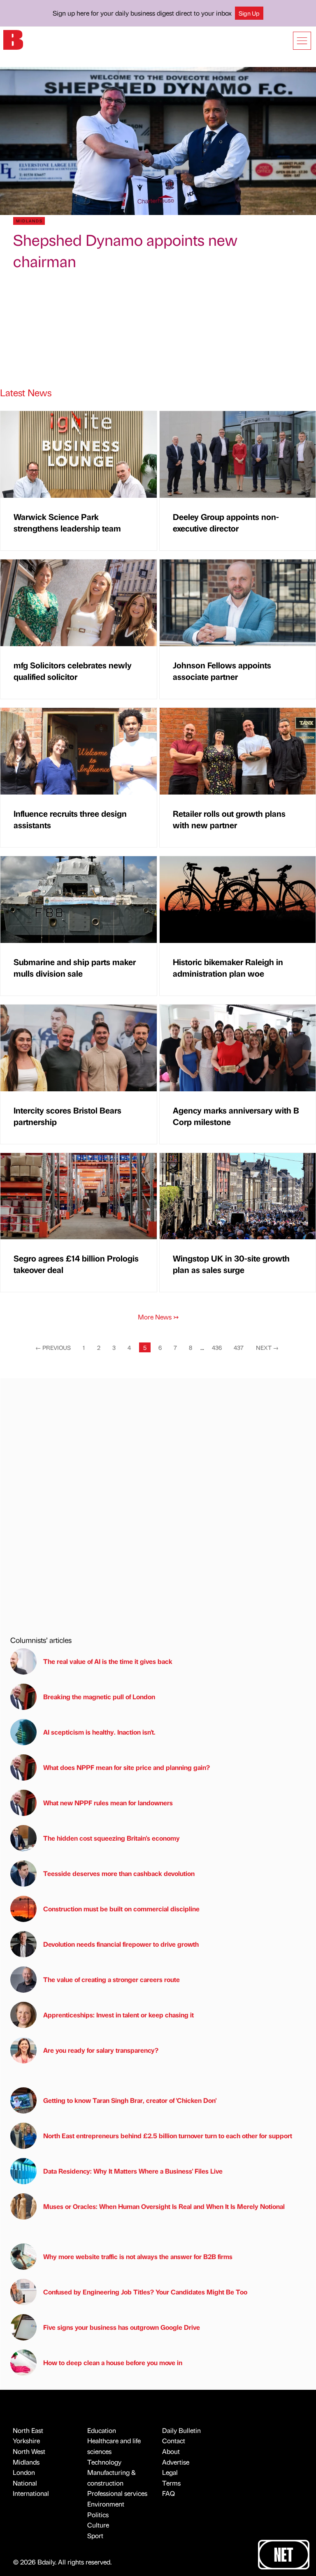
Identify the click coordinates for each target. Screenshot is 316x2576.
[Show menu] (302, 41)
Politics (98, 2515)
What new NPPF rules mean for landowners (108, 1803)
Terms (171, 2483)
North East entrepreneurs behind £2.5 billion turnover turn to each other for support (168, 2136)
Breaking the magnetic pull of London (99, 1697)
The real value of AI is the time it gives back (109, 1661)
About (171, 2451)
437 (239, 1347)
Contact (174, 2441)
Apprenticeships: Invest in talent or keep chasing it (118, 2015)
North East (28, 2430)
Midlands (26, 2462)
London (24, 2472)
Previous (53, 1347)
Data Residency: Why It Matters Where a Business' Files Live (133, 2171)
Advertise (176, 2462)
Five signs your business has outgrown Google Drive (122, 2327)
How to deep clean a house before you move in (113, 2362)
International (31, 2493)
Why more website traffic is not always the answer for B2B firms (138, 2256)
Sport (95, 2536)
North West (29, 2451)
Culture (98, 2525)
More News (158, 1317)
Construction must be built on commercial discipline (121, 1909)
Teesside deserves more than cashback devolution (119, 1873)
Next (267, 1347)
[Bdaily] (13, 39)
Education (102, 2430)
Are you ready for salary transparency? (101, 2050)
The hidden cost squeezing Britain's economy (112, 1838)
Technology (104, 2462)
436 (217, 1347)
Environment (106, 2504)
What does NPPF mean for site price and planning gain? (127, 1767)
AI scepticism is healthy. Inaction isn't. (99, 1732)
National (25, 2483)
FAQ (168, 2493)
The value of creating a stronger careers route (112, 1979)
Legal (170, 2472)
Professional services (117, 2493)
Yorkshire (26, 2441)
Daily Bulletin (181, 2430)
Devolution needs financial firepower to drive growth (121, 1944)
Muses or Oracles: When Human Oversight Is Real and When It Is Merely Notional (164, 2206)
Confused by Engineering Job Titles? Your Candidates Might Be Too (145, 2292)
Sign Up (249, 13)
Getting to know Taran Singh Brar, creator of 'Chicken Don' (130, 2100)
